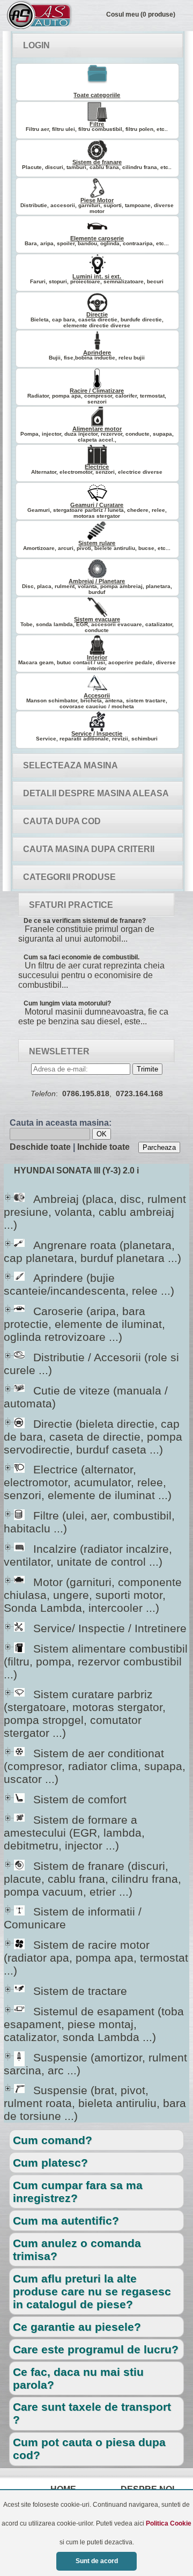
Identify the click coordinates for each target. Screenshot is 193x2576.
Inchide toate (103, 1147)
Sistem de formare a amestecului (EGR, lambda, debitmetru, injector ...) (74, 1833)
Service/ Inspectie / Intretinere (100, 1628)
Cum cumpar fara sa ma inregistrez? (78, 2192)
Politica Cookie (169, 2523)
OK (102, 1134)
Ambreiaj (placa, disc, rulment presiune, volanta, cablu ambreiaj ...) (95, 1212)
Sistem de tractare (70, 1991)
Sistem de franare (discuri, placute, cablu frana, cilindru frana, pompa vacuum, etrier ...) (92, 1879)
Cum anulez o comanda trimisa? (77, 2250)
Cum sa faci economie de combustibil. (81, 957)
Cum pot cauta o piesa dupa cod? (89, 2449)
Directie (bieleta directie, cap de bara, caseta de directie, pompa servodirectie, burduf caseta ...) (93, 1437)
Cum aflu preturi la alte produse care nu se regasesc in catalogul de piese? (92, 2291)
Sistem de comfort (70, 1799)
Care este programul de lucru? (96, 2349)
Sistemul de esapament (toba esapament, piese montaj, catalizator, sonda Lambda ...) (94, 2024)
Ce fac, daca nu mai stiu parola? (78, 2378)
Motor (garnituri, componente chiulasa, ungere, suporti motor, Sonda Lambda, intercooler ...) (93, 1595)
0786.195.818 (86, 1093)
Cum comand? (53, 2140)
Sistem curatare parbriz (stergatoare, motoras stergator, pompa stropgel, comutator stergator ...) (85, 1713)
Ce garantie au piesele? (77, 2327)
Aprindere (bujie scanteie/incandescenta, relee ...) (89, 1284)
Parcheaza (159, 1147)
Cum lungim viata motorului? (67, 1003)
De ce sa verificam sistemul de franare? (85, 921)
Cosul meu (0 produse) (141, 14)
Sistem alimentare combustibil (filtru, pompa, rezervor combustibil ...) (96, 1661)
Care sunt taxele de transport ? (92, 2413)
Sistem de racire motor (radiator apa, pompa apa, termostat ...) (96, 1958)
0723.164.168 (139, 1093)
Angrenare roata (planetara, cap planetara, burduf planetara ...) (92, 1252)
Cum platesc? (50, 2163)
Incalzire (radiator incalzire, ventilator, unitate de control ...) (88, 1555)
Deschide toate (40, 1147)
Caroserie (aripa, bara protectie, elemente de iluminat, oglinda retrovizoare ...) (84, 1324)
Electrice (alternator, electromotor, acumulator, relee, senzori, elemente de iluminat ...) (88, 1482)
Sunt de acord (97, 2561)
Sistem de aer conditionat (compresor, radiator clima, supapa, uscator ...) (95, 1766)
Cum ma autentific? (66, 2221)
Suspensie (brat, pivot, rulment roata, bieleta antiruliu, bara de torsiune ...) (95, 2103)
